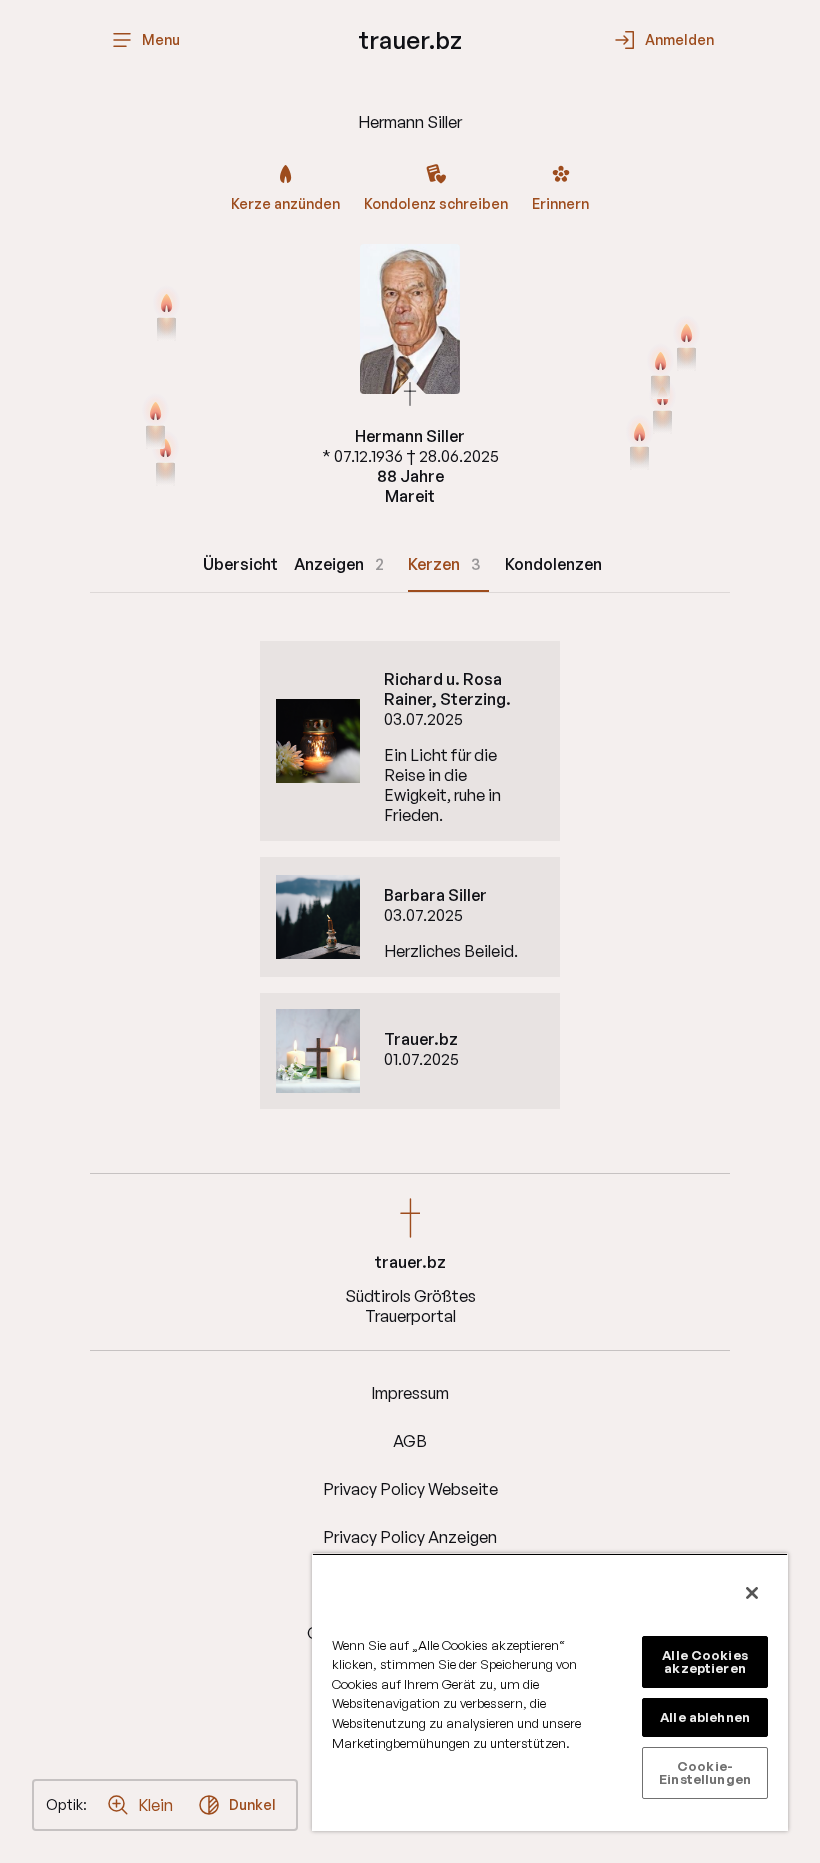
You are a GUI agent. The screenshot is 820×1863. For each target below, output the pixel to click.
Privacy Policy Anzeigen (410, 1537)
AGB (410, 1441)
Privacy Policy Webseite (410, 1489)
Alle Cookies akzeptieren (705, 1661)
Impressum (410, 1393)
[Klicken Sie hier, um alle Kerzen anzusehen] (166, 315)
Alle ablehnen (705, 1717)
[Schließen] (752, 1593)
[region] (550, 1692)
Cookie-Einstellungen (705, 1772)
